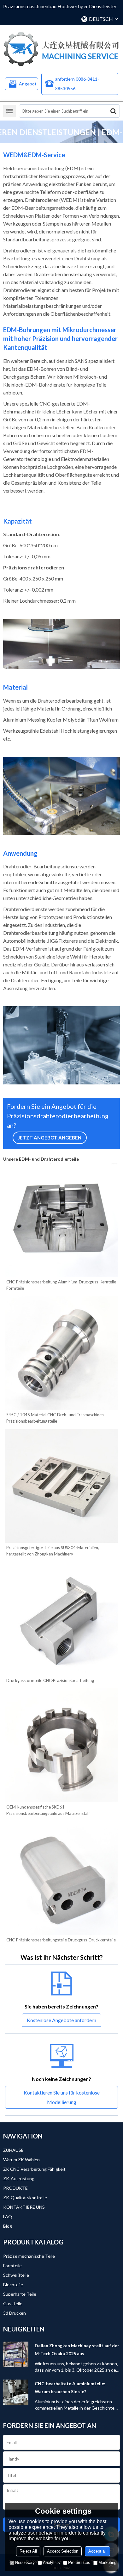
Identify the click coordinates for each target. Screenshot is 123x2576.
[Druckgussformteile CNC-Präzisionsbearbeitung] (61, 1619)
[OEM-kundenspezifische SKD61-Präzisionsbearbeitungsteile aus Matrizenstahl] (61, 1745)
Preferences (79, 2563)
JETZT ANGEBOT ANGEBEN (50, 1138)
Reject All (28, 2551)
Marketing (107, 2563)
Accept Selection (63, 2551)
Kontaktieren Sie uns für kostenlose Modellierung (62, 2097)
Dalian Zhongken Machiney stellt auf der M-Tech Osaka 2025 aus (77, 2349)
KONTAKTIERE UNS (24, 2207)
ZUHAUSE (13, 2150)
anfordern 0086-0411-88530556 (77, 84)
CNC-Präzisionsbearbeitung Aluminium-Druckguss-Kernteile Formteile (61, 1285)
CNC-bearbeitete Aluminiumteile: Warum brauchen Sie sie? (70, 2387)
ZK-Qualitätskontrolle (25, 2197)
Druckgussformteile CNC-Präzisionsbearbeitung (50, 1680)
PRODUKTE (15, 2188)
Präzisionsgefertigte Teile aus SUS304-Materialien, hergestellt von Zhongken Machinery (53, 1551)
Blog (8, 2226)
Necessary (25, 2563)
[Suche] (113, 111)
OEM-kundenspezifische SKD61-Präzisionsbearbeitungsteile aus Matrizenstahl (48, 1810)
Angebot (28, 84)
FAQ (8, 2216)
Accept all (97, 2551)
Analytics (51, 2563)
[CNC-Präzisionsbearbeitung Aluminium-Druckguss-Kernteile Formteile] (61, 1220)
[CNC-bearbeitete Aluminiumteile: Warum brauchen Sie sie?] (16, 2392)
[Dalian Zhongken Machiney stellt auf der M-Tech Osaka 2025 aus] (16, 2354)
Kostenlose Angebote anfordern (61, 2020)
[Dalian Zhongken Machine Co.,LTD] (61, 49)
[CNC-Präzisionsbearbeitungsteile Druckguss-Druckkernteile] (61, 1878)
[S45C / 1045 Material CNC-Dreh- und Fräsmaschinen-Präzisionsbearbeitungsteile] (61, 1353)
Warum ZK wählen (21, 2160)
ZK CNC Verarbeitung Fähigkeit (34, 2169)
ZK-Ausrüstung (19, 2179)
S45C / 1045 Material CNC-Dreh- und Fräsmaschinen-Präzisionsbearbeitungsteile (56, 1418)
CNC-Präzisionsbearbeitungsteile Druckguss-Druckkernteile (61, 1940)
